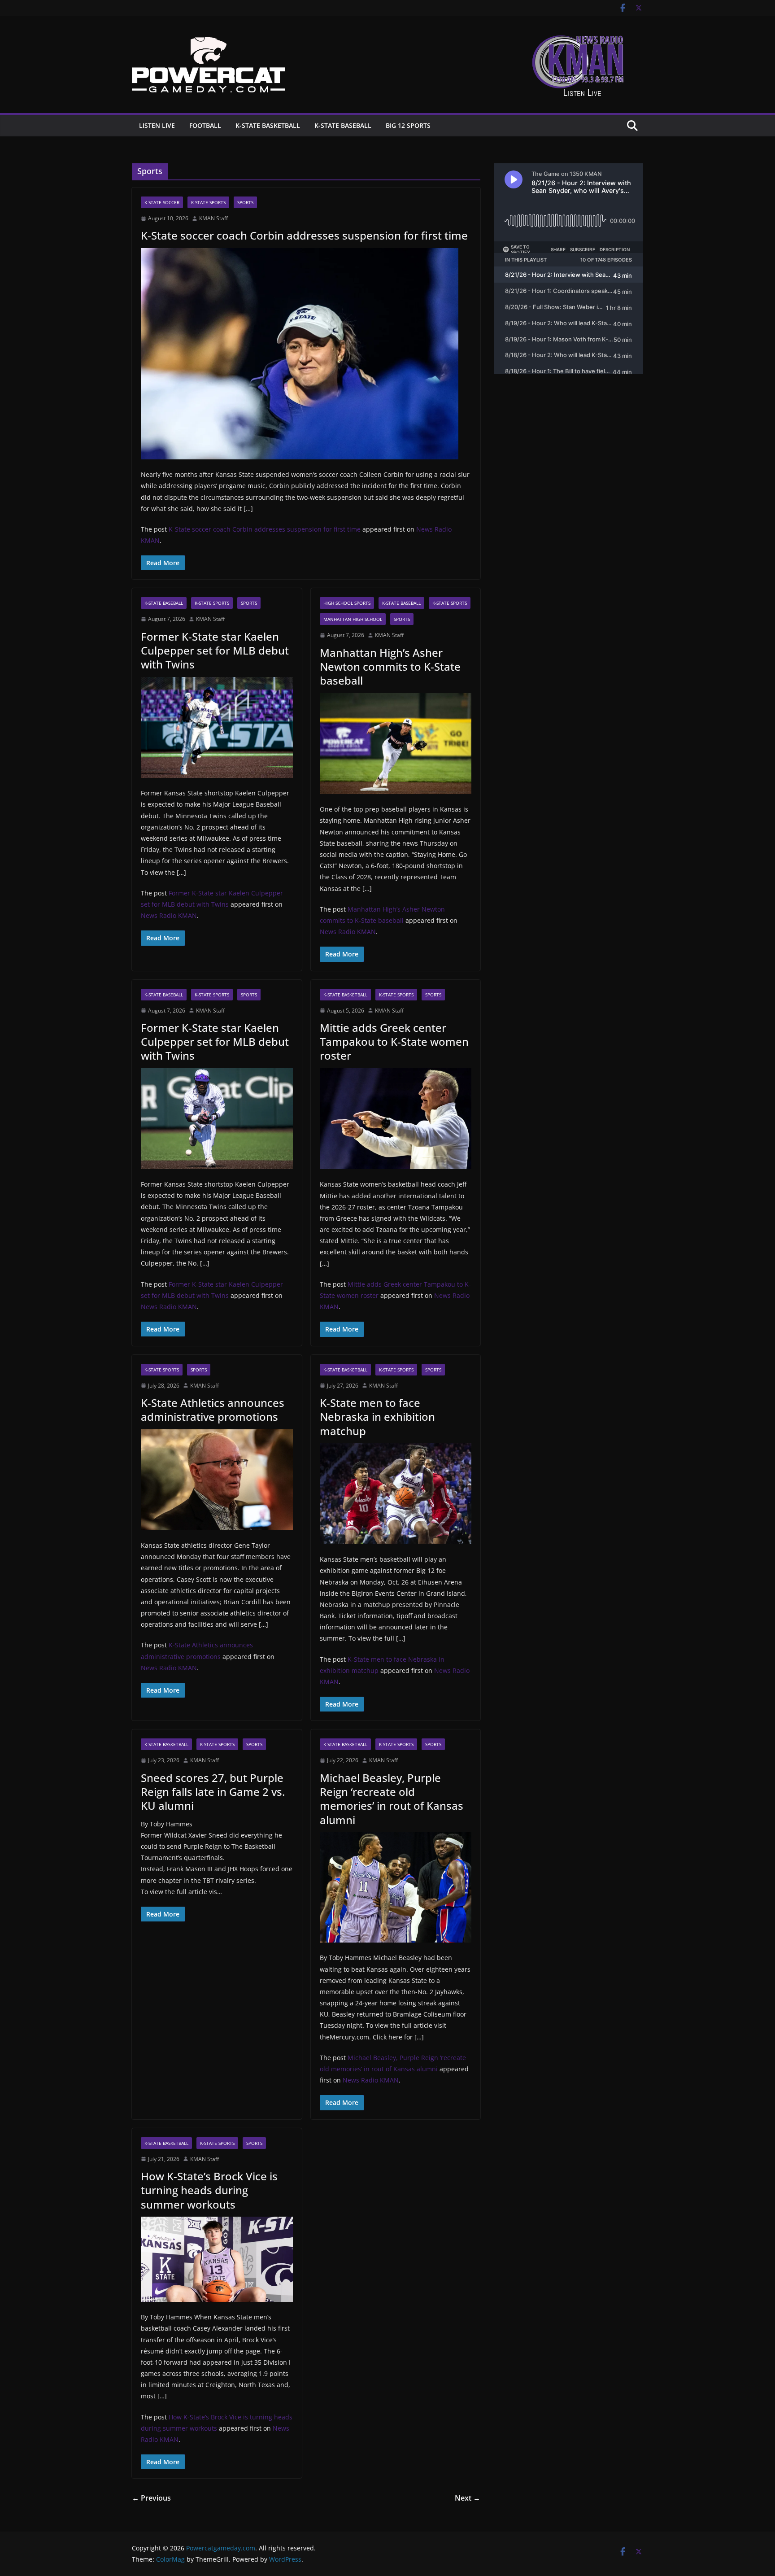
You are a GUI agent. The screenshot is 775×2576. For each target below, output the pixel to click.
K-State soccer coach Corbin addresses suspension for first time (304, 235)
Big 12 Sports (408, 125)
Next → (468, 2498)
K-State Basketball (268, 125)
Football (205, 125)
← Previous (151, 2498)
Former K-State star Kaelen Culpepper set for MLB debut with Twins (215, 650)
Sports (245, 202)
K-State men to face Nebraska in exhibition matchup (377, 1417)
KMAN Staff (213, 218)
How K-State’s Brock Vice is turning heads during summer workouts (209, 2190)
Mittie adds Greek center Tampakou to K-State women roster (394, 1041)
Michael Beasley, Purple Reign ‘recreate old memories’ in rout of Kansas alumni (392, 1799)
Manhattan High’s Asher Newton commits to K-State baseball (390, 666)
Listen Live (157, 125)
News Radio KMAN (169, 915)
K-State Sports (208, 202)
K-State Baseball (343, 125)
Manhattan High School (353, 619)
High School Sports (347, 603)
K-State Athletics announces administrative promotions (213, 1410)
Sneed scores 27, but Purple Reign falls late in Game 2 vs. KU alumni (213, 1792)
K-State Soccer (162, 202)
